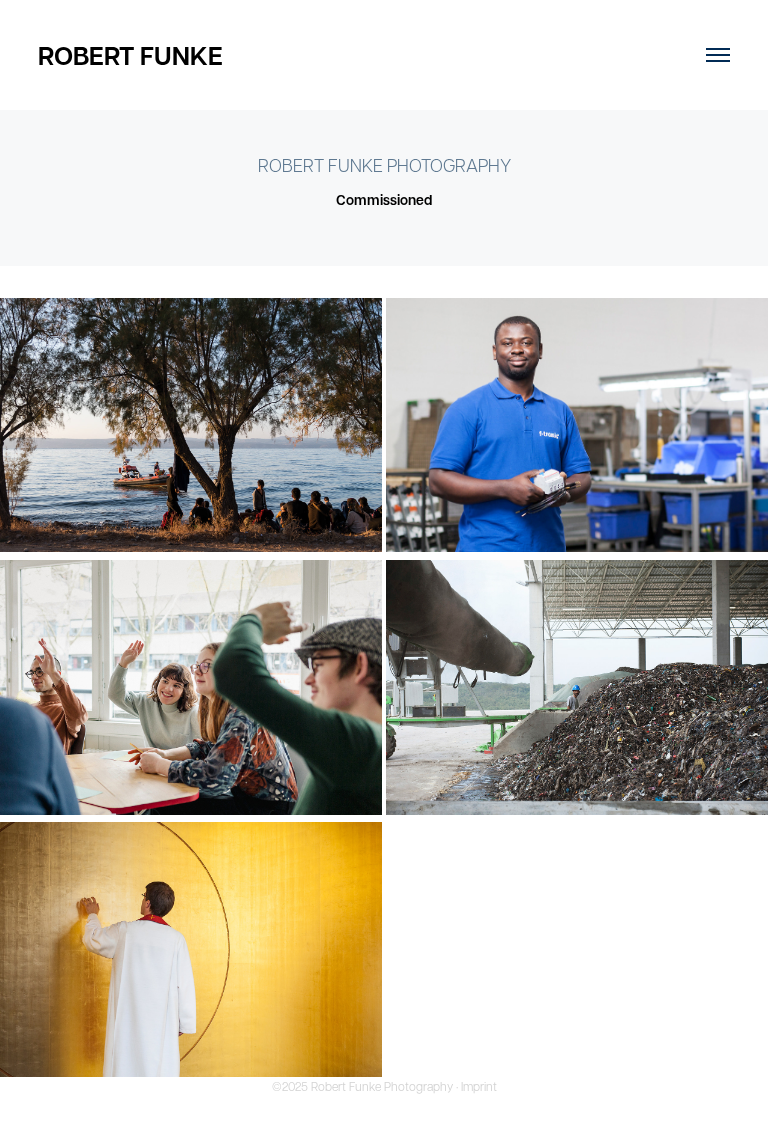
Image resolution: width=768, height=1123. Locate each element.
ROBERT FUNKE (130, 55)
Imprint (479, 1086)
